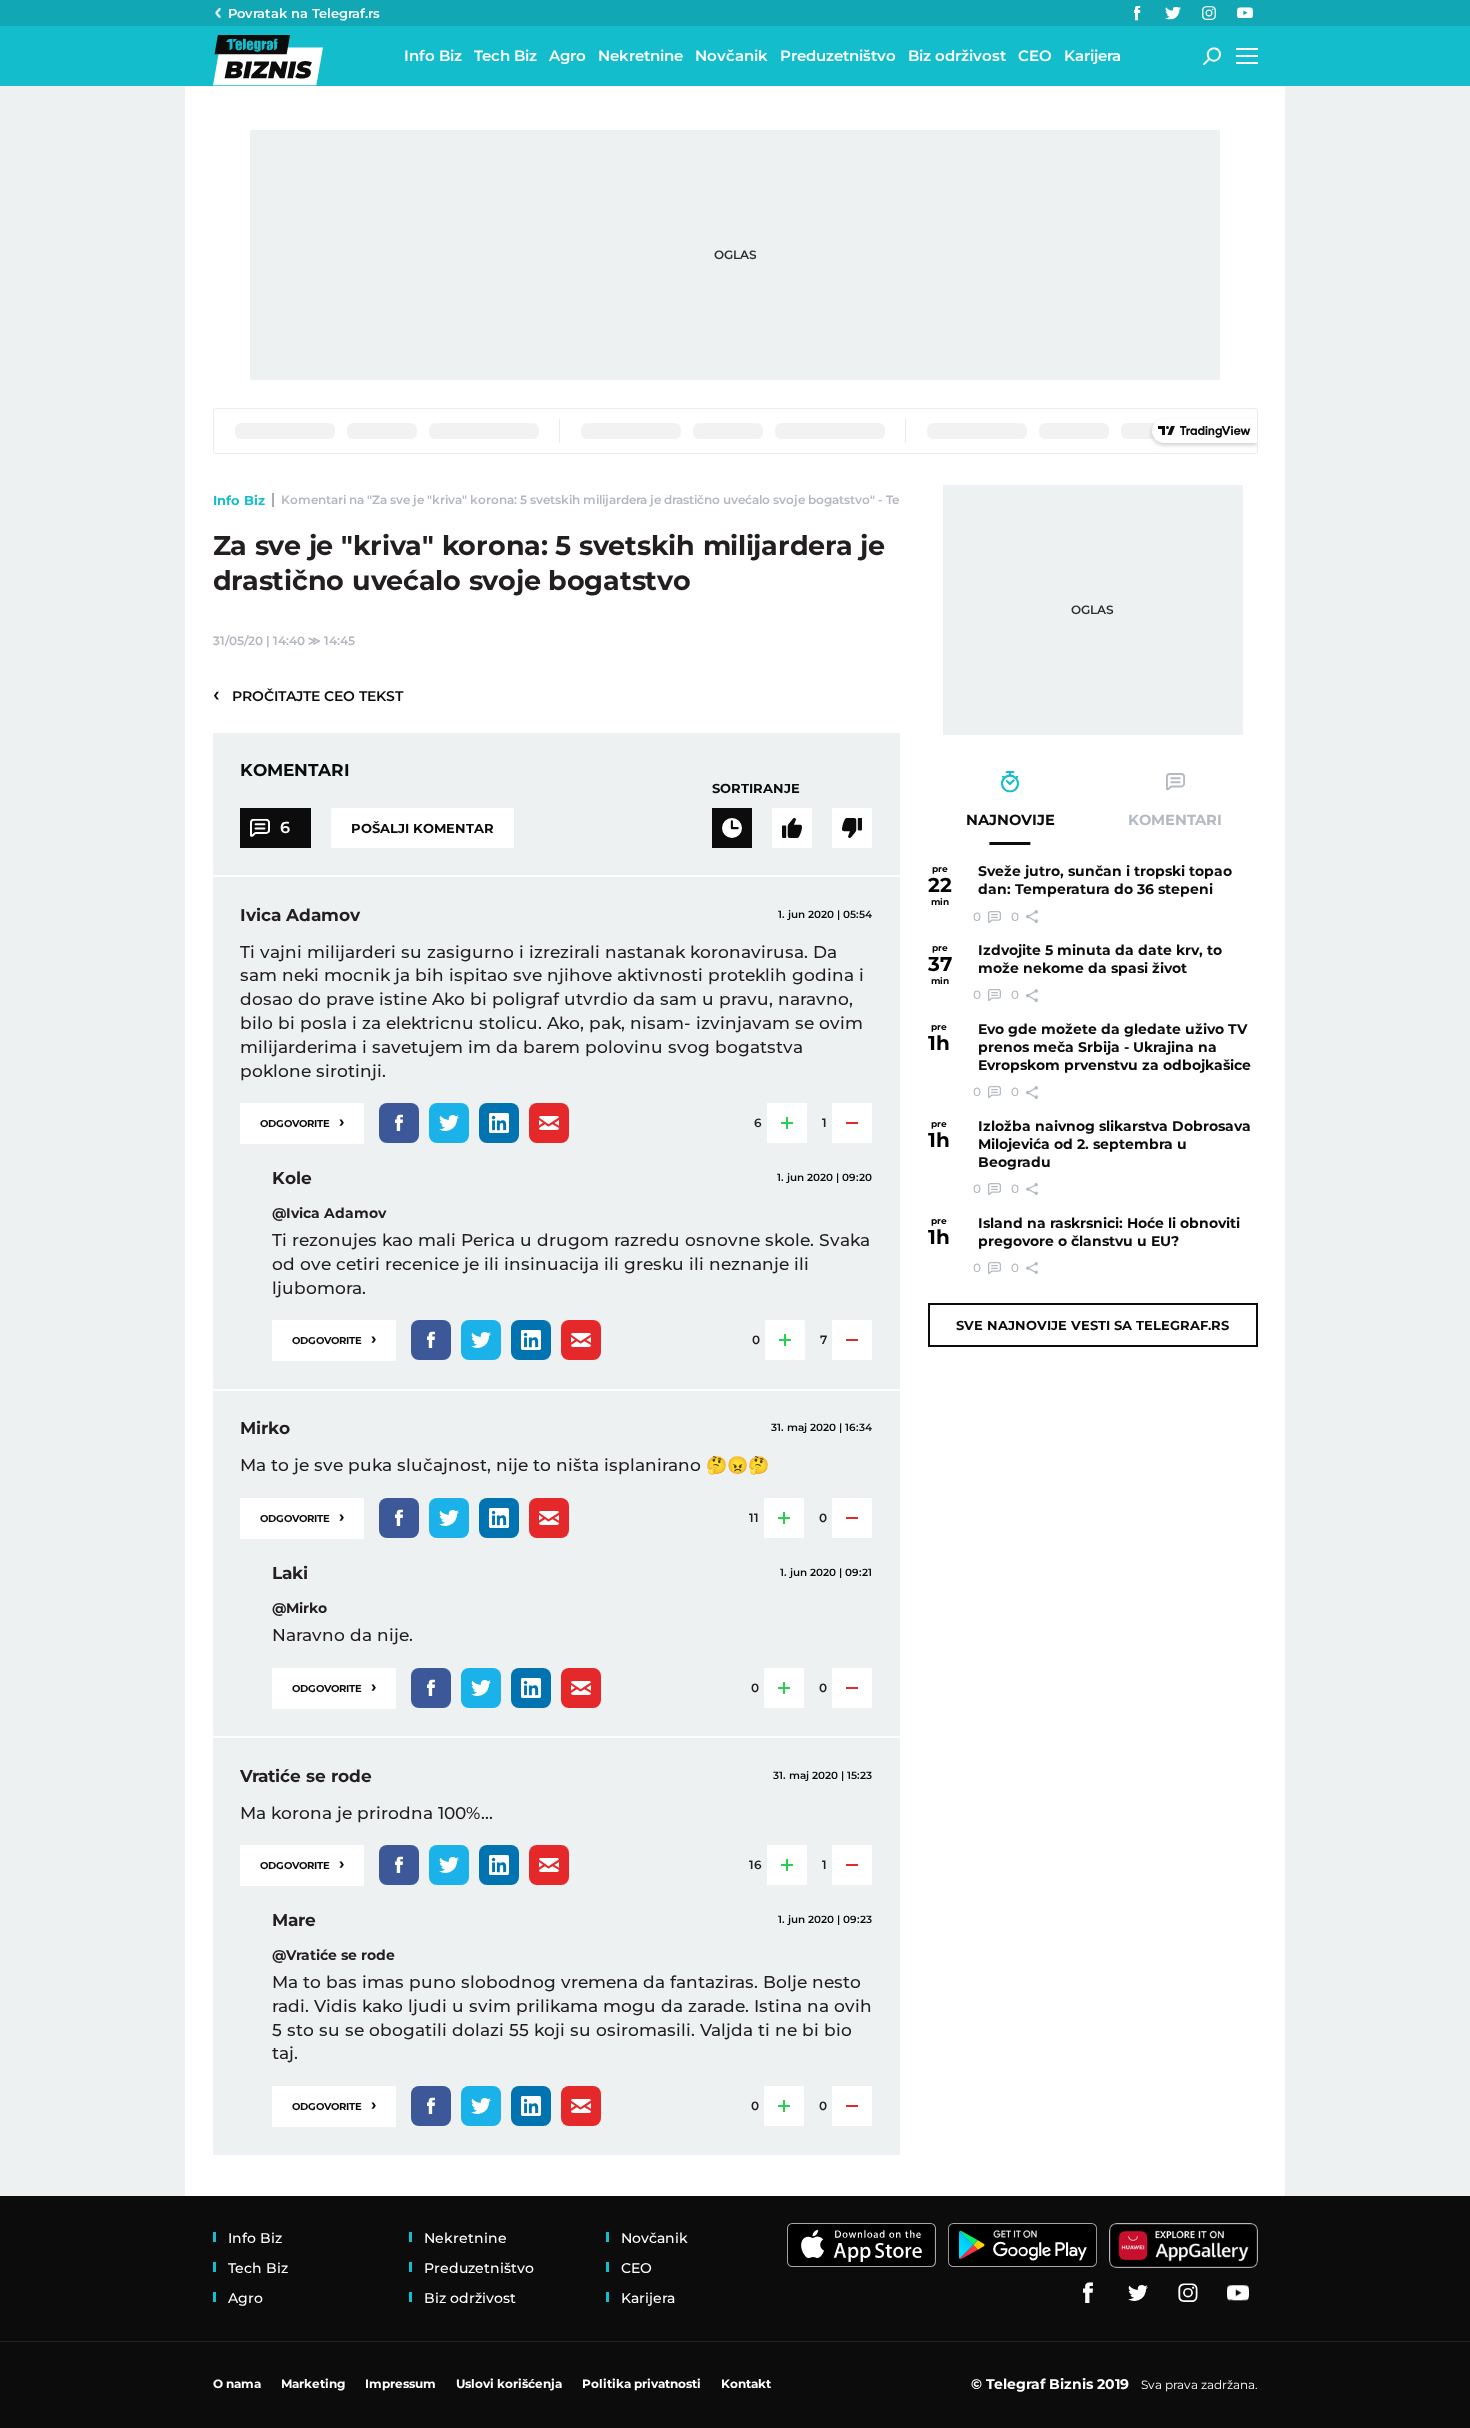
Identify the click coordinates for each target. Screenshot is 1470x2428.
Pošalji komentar (422, 828)
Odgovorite (302, 1121)
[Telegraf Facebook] (1137, 13)
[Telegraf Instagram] (1209, 13)
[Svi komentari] (732, 828)
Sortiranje (756, 788)
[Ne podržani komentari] (852, 828)
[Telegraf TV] (1245, 13)
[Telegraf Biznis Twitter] (1173, 13)
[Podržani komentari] (792, 828)
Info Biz (239, 500)
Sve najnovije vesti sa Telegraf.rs (1092, 1325)
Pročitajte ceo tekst (308, 695)
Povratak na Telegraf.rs (304, 13)
